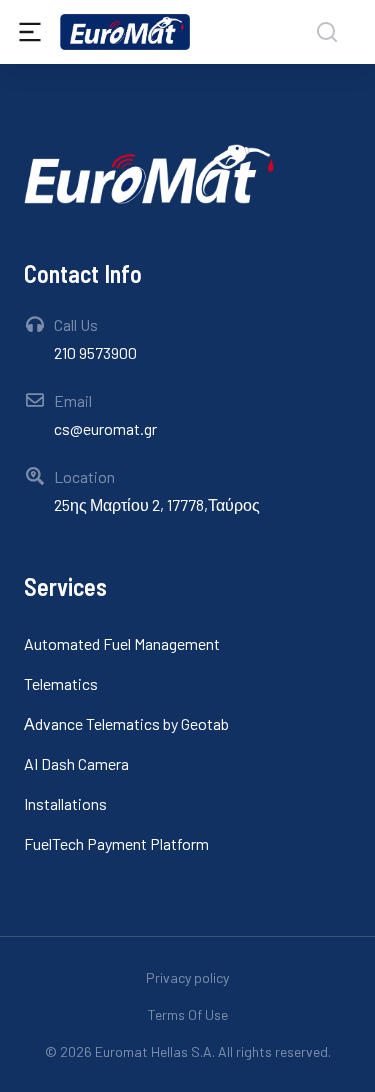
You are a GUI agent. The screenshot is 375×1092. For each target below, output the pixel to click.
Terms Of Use (188, 1014)
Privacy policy (187, 977)
